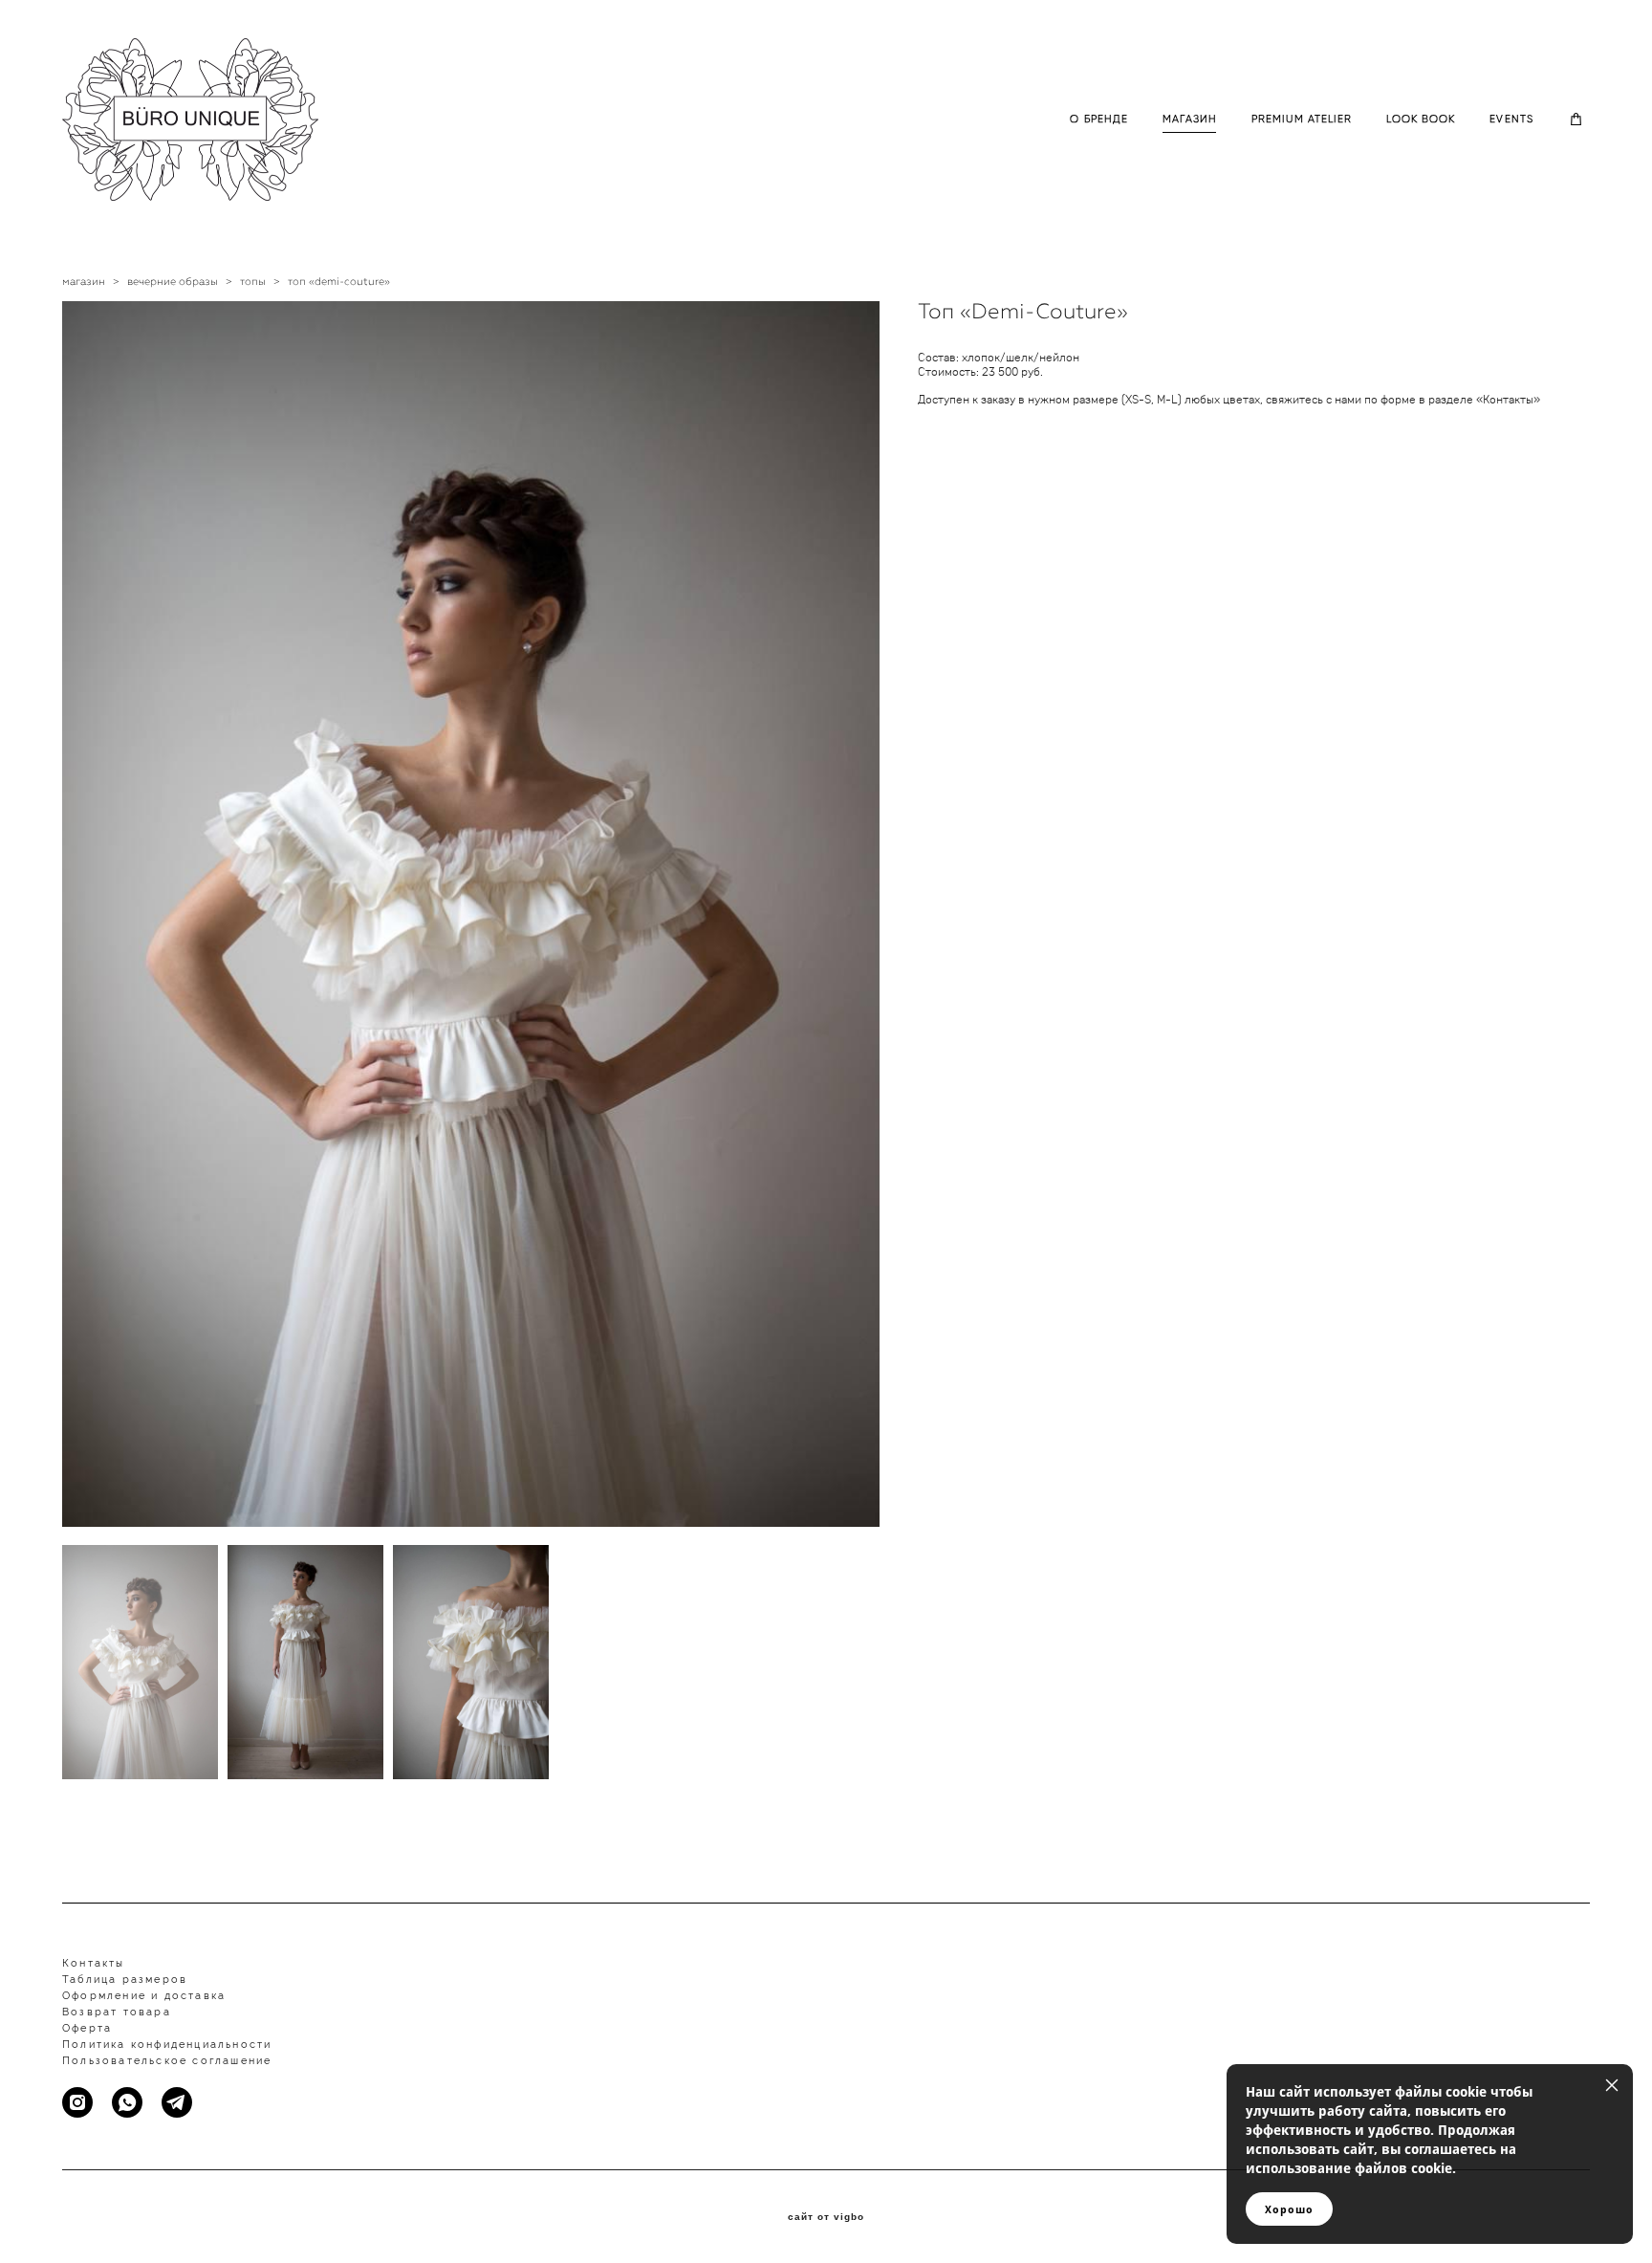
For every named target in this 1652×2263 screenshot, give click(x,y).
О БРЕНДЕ (1099, 119)
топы (253, 282)
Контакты (94, 1963)
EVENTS (1511, 119)
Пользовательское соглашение (167, 2061)
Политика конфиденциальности (167, 2045)
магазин (84, 282)
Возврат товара (117, 2012)
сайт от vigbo (826, 2217)
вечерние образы (173, 282)
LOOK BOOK (1421, 119)
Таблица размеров (125, 1980)
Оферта (87, 2028)
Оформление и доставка (144, 1996)
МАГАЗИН (1190, 119)
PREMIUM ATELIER (1302, 119)
